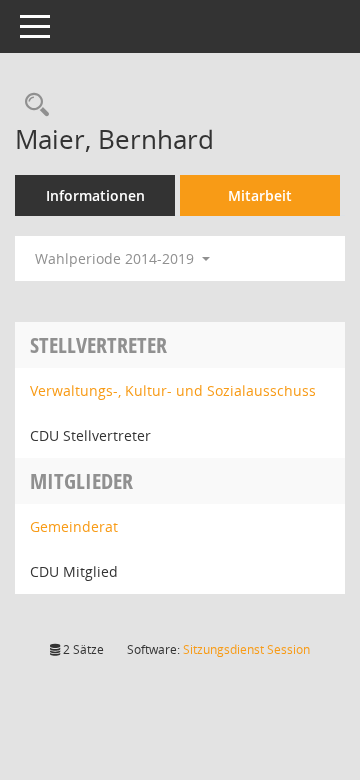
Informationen (95, 195)
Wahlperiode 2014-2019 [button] (116, 258)
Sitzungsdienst (246, 649)
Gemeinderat (74, 526)
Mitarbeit (260, 195)
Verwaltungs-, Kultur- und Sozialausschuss (173, 390)
